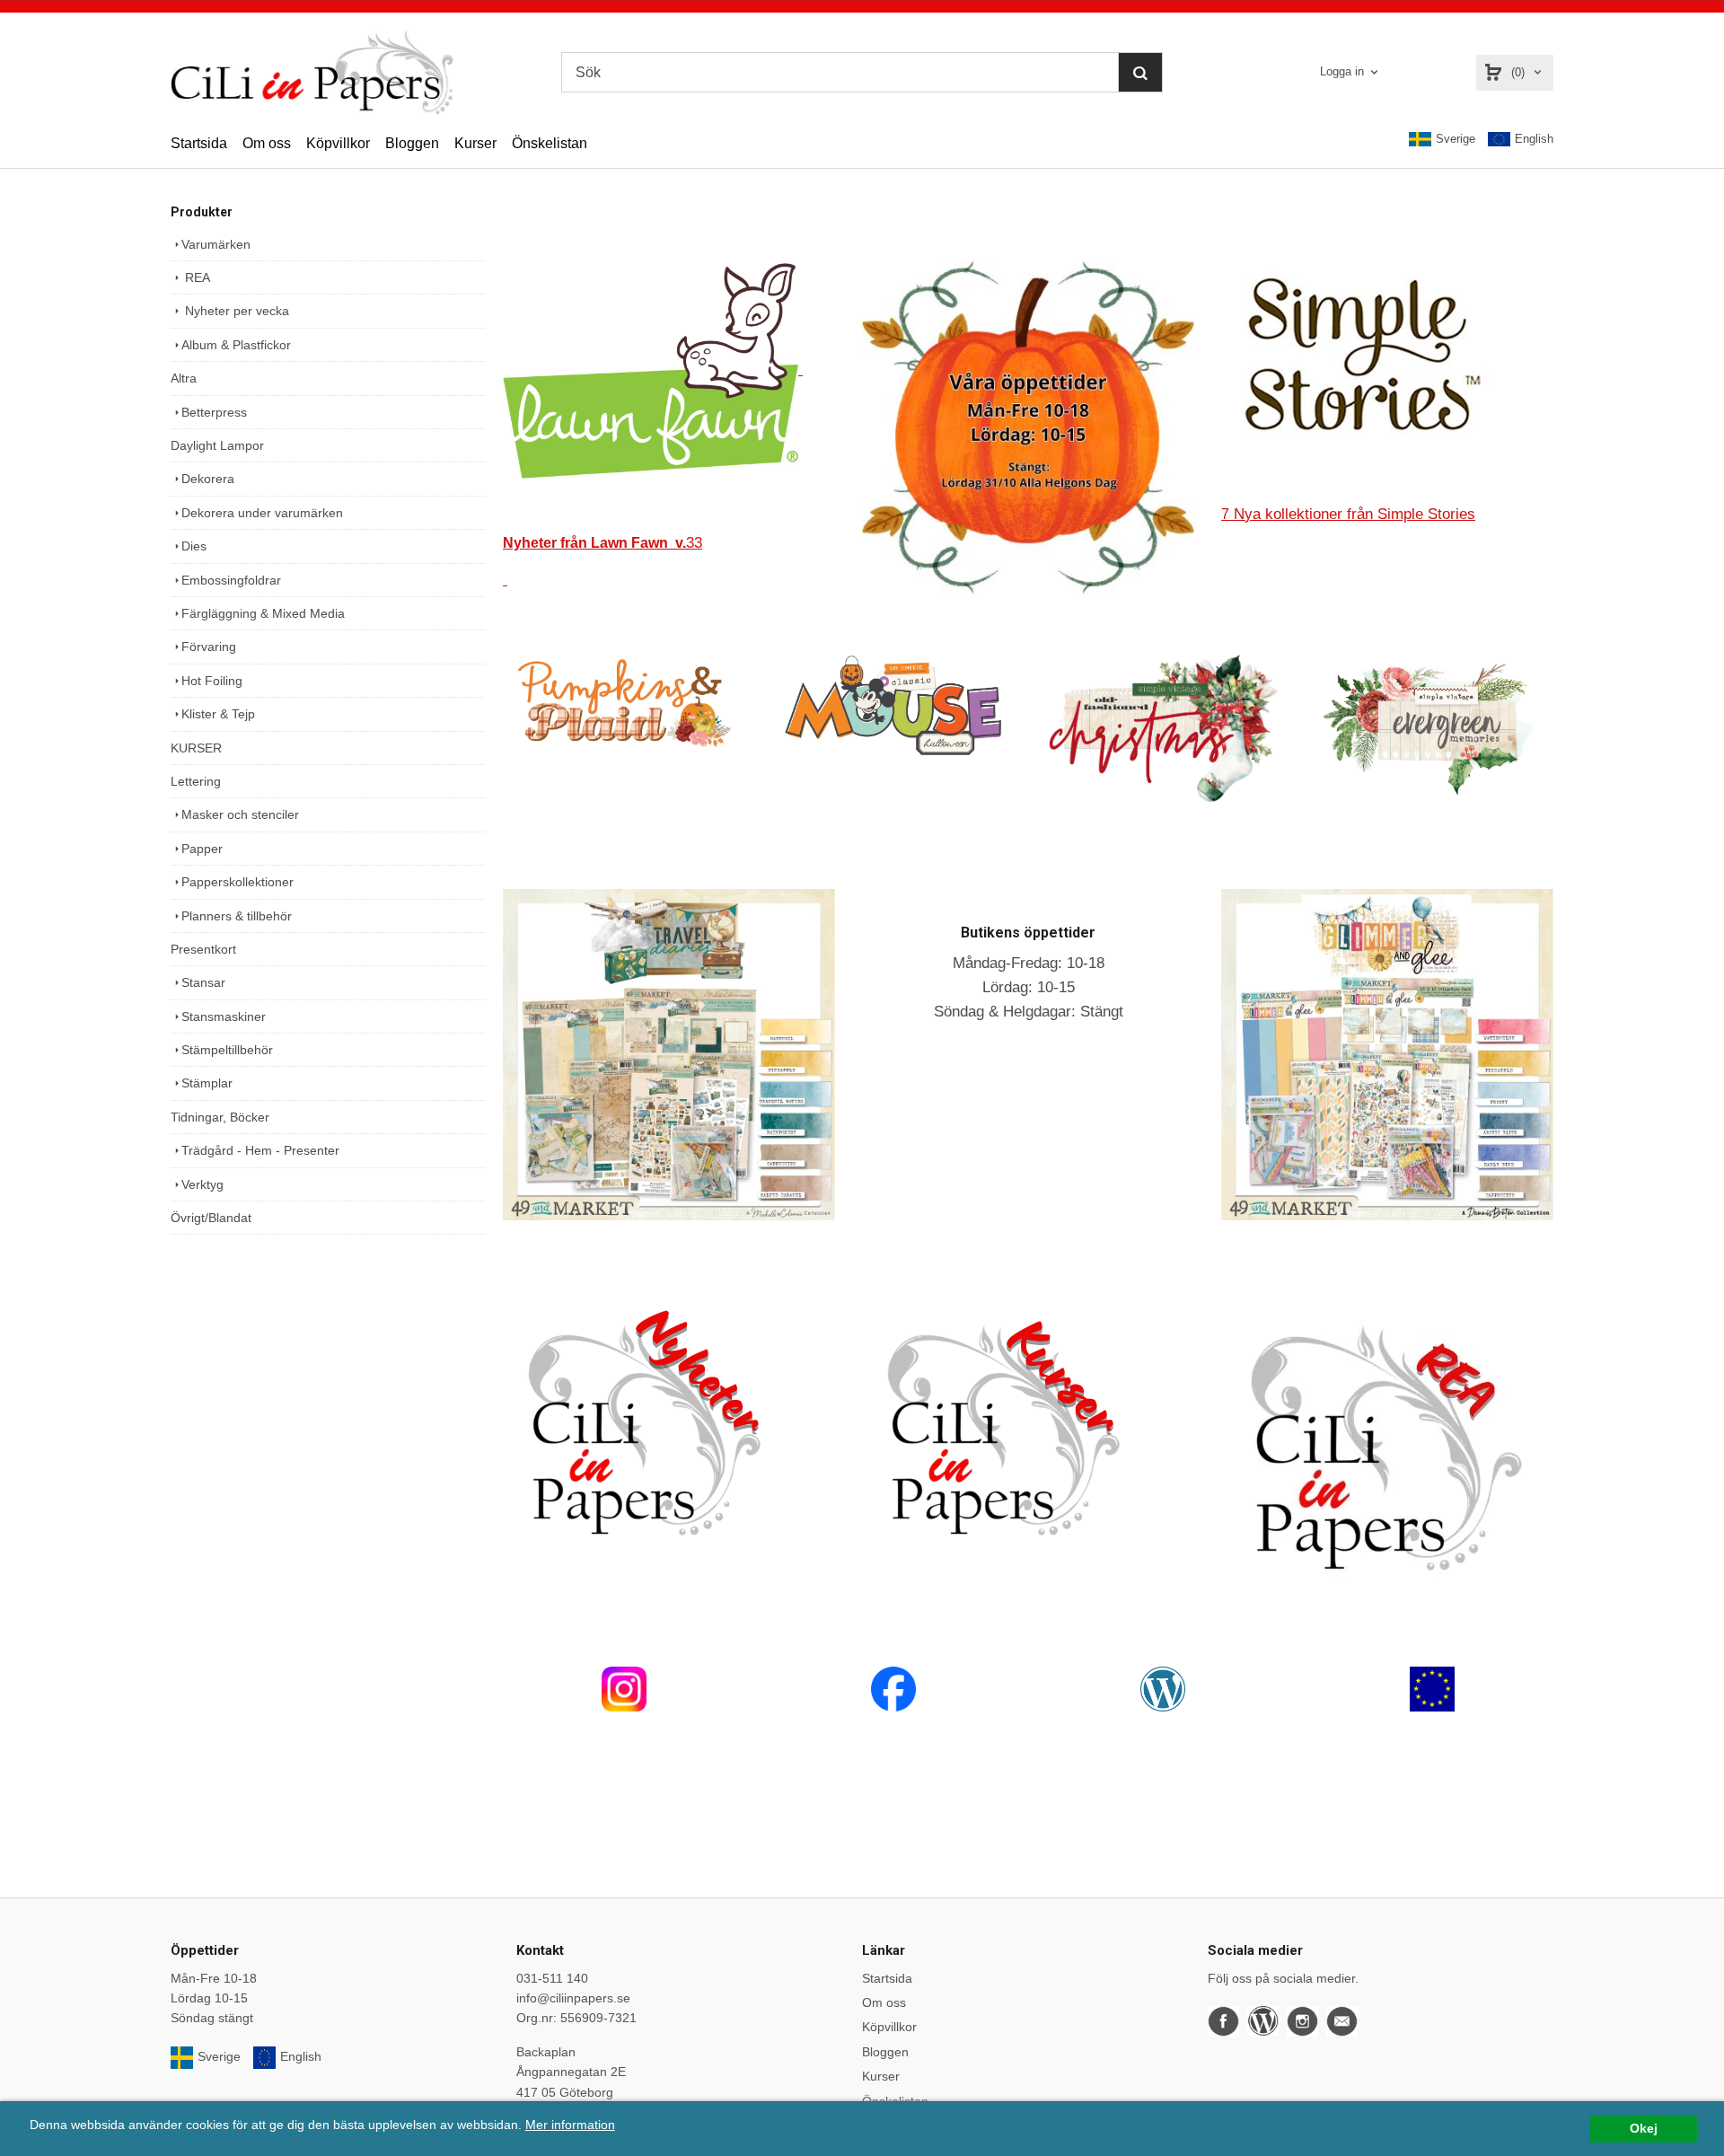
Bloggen (412, 143)
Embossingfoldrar (231, 580)
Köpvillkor (338, 143)
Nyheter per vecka (235, 311)
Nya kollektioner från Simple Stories (1348, 514)
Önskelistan (550, 143)
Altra (184, 378)
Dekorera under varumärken (262, 513)
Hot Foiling (212, 681)
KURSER (196, 748)
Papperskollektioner (237, 882)
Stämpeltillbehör (227, 1050)
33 (603, 543)
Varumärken (216, 244)
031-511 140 (552, 1978)
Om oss (267, 143)
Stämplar (207, 1083)
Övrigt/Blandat (211, 1218)
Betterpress (214, 412)
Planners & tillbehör (237, 916)
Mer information (570, 2125)
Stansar (203, 982)
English (1534, 139)
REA (196, 277)
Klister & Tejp (218, 714)
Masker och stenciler (240, 814)
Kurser (475, 143)
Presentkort (203, 949)
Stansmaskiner (224, 1016)
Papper (202, 849)
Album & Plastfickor (236, 345)
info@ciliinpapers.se (573, 1998)
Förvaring (209, 647)
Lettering (196, 781)
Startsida (199, 143)
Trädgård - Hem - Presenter (260, 1150)
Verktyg (202, 1184)
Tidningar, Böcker (220, 1117)
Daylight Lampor (217, 445)
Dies (194, 546)
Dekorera (208, 479)
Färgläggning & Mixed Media (263, 613)
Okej (1644, 2129)
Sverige (1456, 139)
